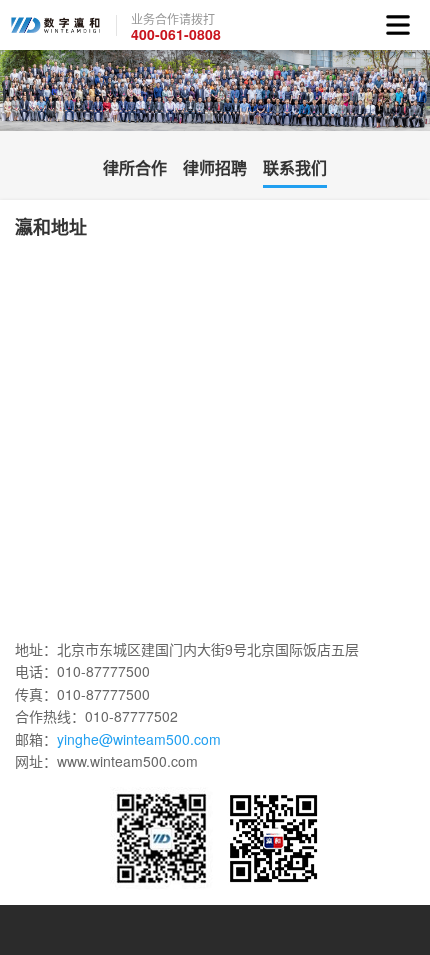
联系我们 (295, 167)
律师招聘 (215, 167)
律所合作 (135, 167)
